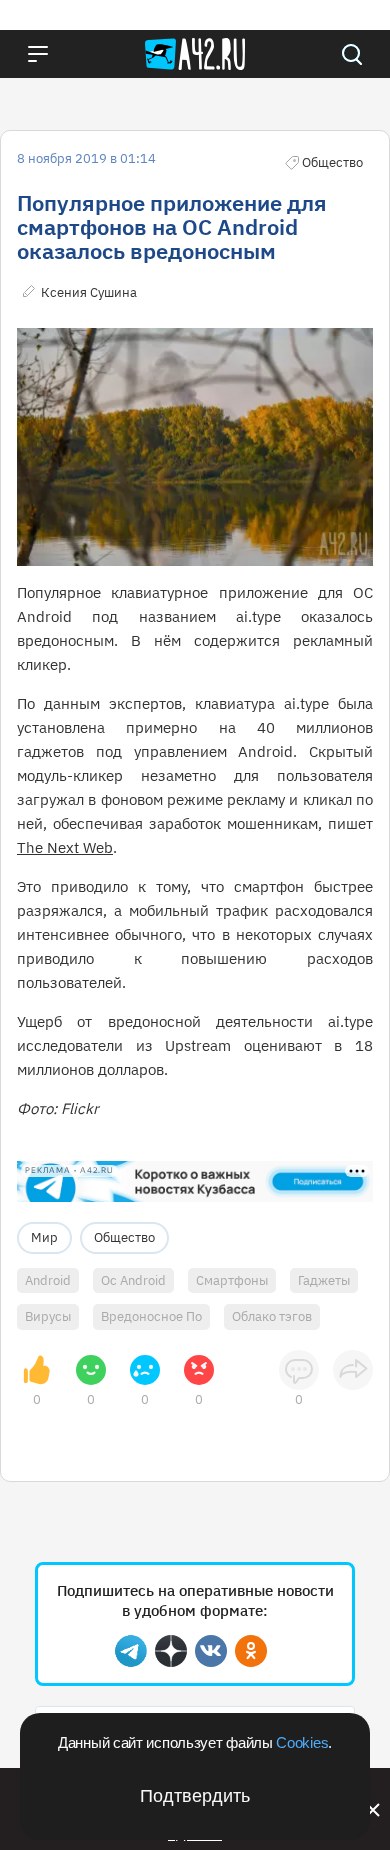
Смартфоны (232, 1280)
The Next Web (65, 847)
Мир (44, 1237)
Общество (124, 1237)
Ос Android (133, 1280)
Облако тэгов (272, 1316)
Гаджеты (324, 1280)
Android (48, 1280)
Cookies (302, 1742)
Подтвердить (195, 1796)
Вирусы (48, 1316)
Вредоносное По (151, 1316)
